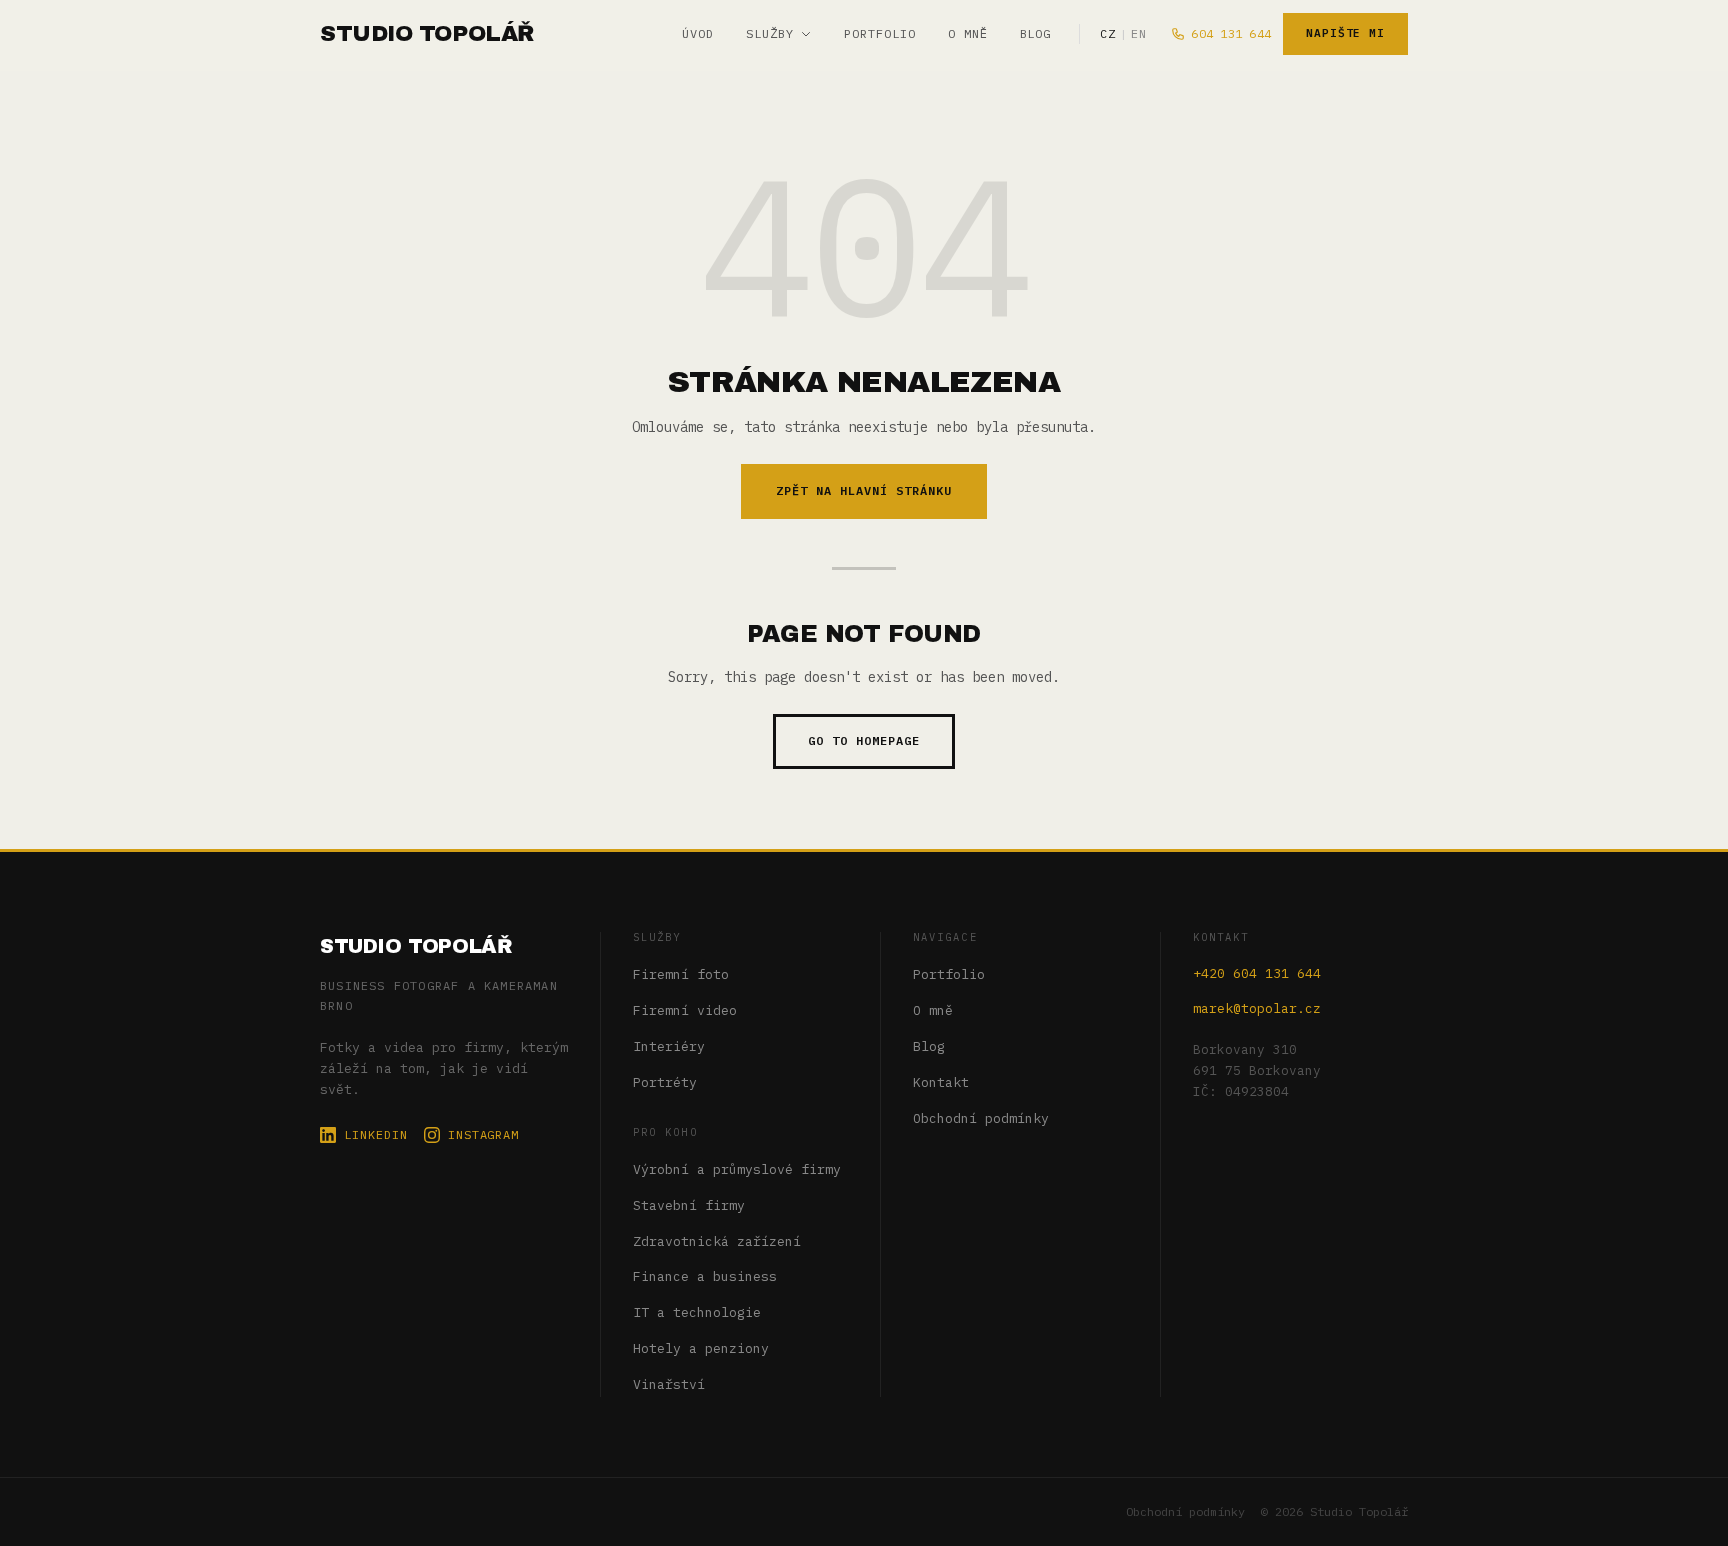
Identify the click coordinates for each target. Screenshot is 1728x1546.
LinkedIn (376, 1134)
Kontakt (941, 1082)
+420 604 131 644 (1257, 973)
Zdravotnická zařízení (717, 1241)
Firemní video (685, 1010)
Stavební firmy (689, 1205)
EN (1138, 33)
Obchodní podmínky (981, 1118)
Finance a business (705, 1276)
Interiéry (669, 1046)
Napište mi (1345, 33)
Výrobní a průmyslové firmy (737, 1169)
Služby (770, 33)
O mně (968, 33)
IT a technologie (697, 1312)
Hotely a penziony (701, 1348)
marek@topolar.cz (1257, 1008)
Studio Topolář (416, 946)
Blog (1036, 33)
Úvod (698, 33)
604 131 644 (1231, 33)
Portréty (665, 1082)
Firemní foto (681, 974)
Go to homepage (863, 740)
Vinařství (669, 1384)
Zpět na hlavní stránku (863, 490)
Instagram (484, 1134)
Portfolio (880, 33)
